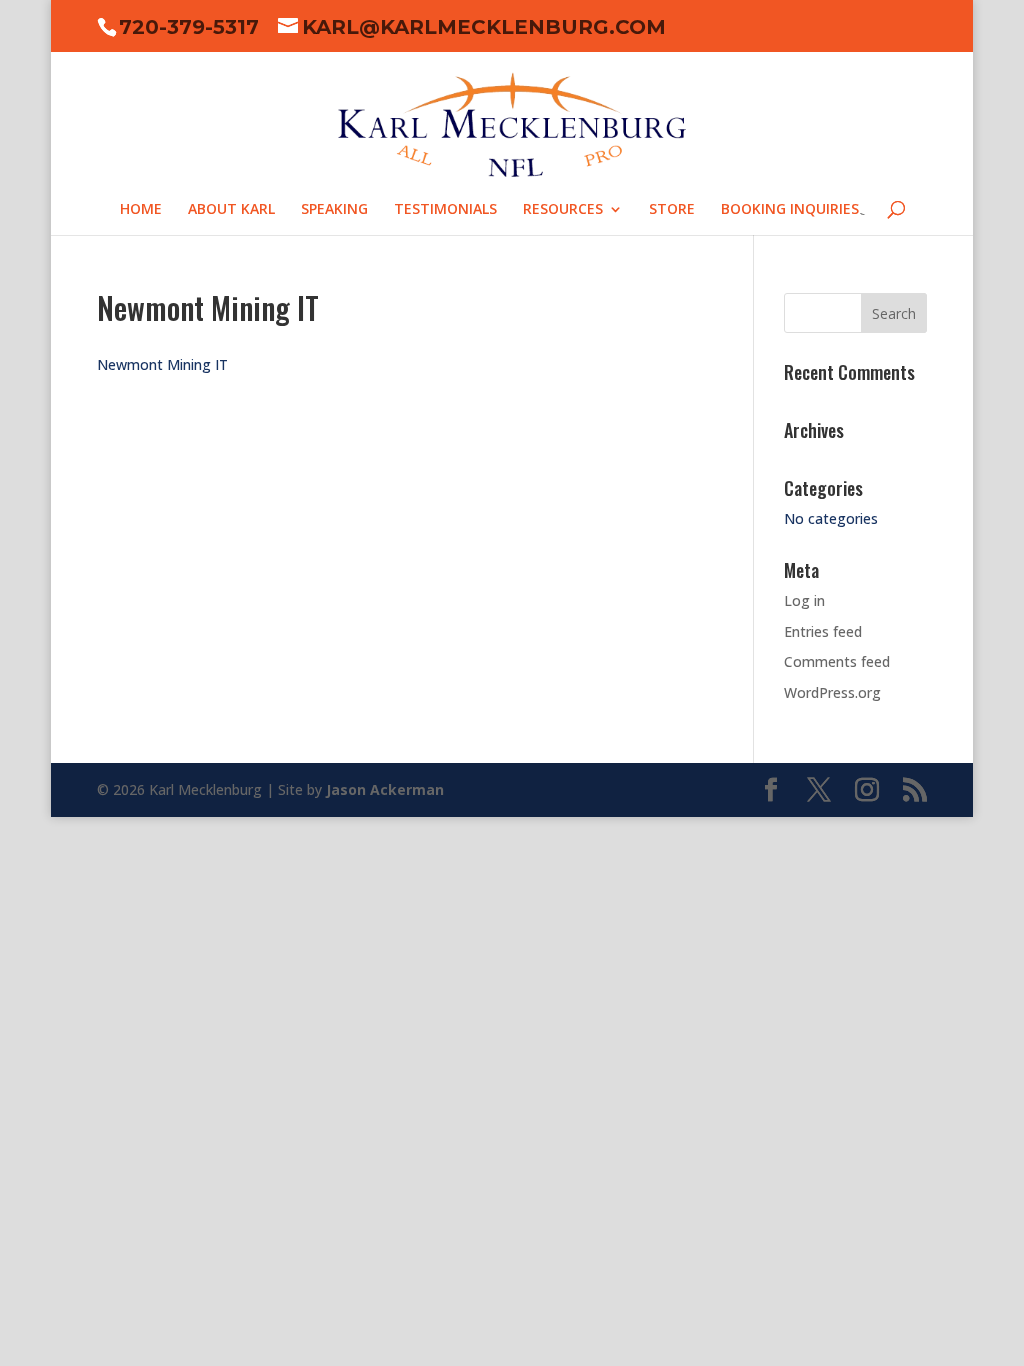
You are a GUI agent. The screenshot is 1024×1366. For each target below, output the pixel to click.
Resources (563, 210)
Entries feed (823, 631)
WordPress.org (832, 692)
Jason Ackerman (385, 789)
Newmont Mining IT (162, 364)
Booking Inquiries (790, 210)
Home (141, 210)
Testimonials (445, 210)
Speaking (334, 210)
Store (672, 210)
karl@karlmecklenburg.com (484, 27)
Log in (804, 600)
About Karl (231, 210)
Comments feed (837, 661)
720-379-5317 (189, 27)
